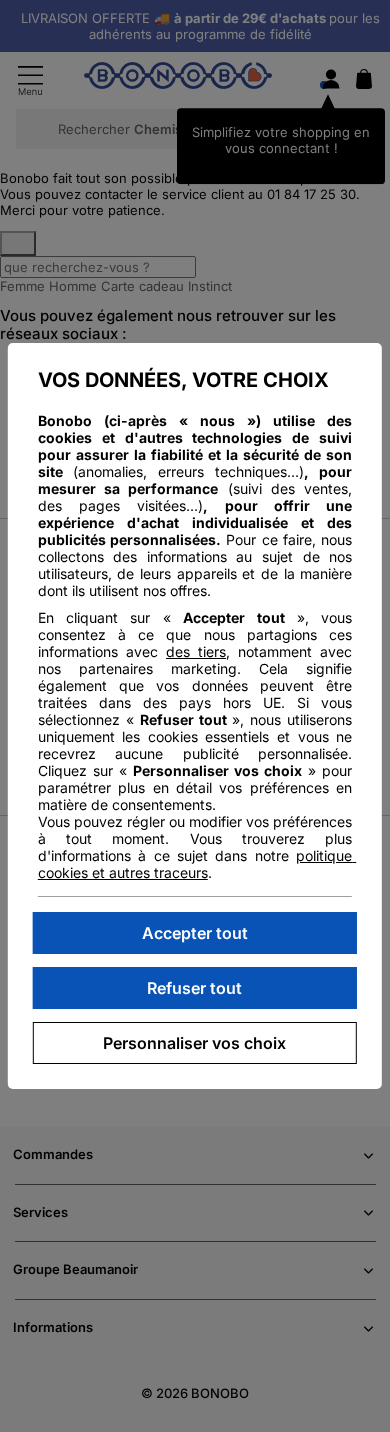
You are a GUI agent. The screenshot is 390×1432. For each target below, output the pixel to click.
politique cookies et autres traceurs (197, 864)
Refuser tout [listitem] (194, 988)
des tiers (196, 651)
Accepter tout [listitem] (195, 933)
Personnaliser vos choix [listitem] (194, 1043)
